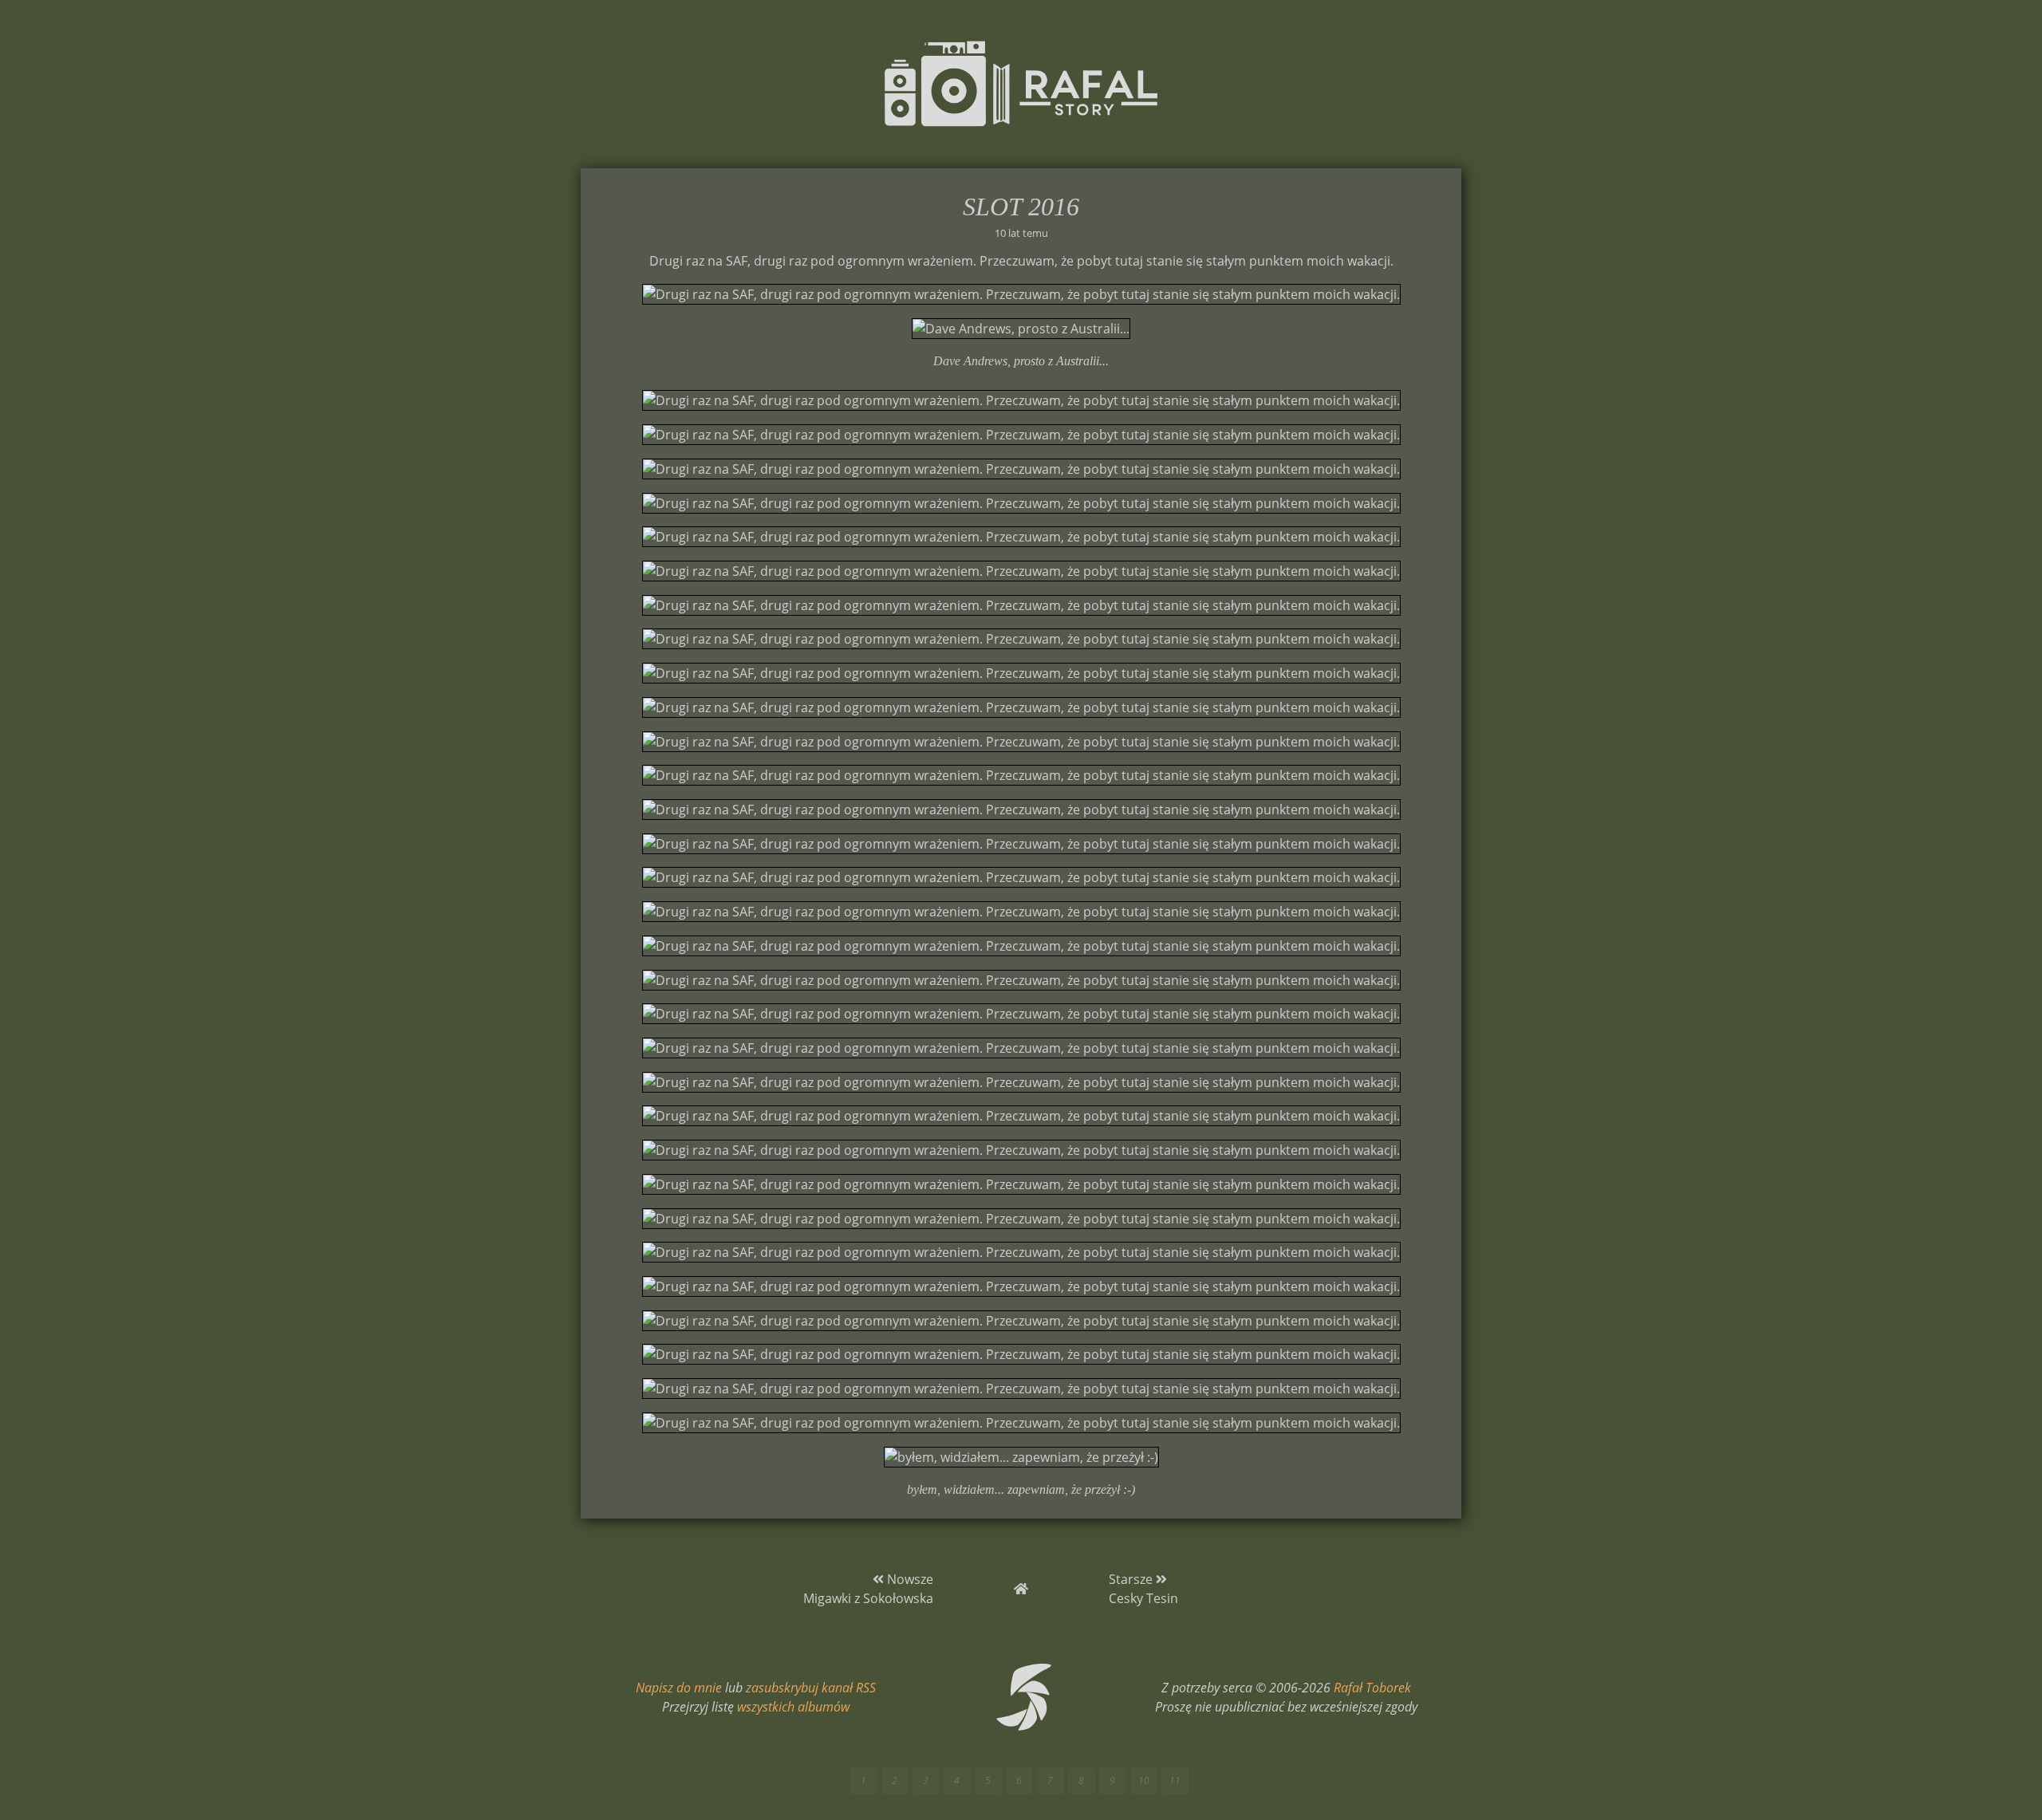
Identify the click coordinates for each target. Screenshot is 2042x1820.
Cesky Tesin (1143, 1598)
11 (1175, 1781)
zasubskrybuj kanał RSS (811, 1688)
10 (1144, 1781)
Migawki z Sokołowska (868, 1598)
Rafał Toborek (1372, 1688)
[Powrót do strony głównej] (1021, 1589)
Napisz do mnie (679, 1688)
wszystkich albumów (793, 1707)
